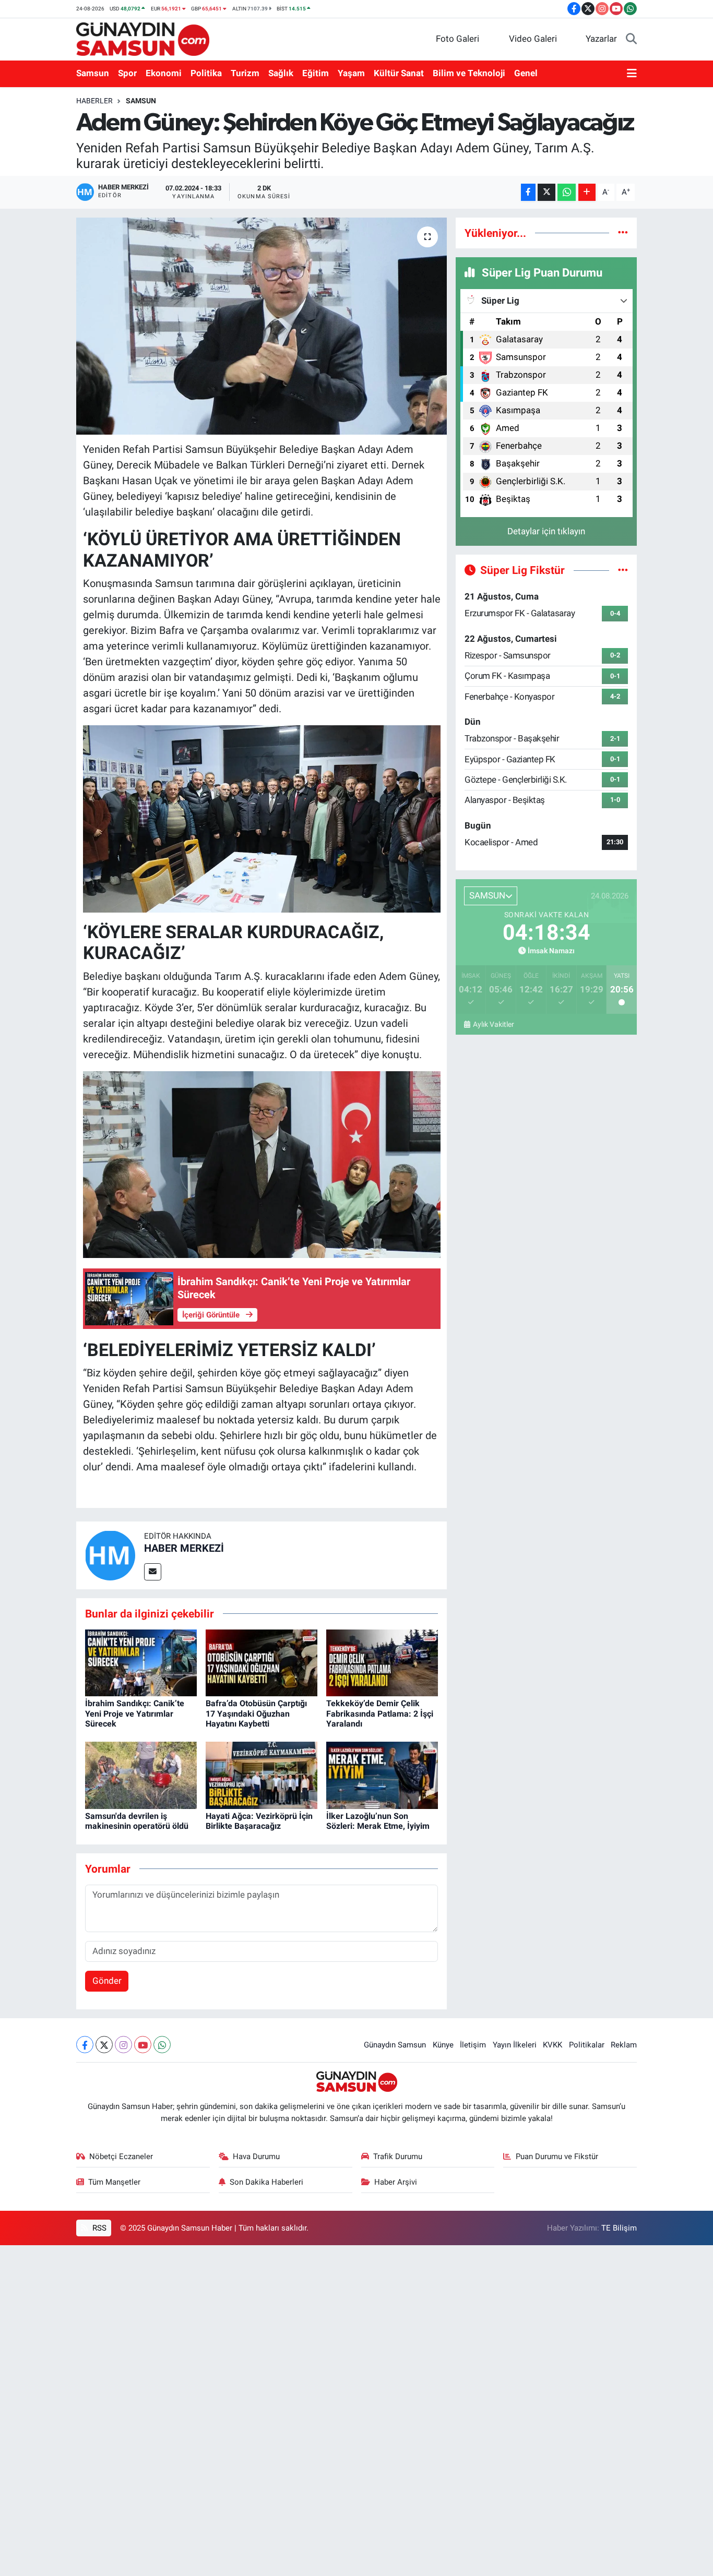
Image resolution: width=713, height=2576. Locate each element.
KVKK (552, 2045)
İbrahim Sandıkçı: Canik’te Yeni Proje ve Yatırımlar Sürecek (135, 1713)
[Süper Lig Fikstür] (623, 570)
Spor (127, 73)
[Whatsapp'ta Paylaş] (567, 192)
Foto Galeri (457, 39)
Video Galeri (533, 39)
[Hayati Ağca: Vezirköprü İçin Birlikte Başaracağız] (262, 1775)
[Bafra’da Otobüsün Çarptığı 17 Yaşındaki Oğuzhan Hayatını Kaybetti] (262, 1662)
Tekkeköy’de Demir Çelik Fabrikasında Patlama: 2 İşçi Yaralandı (380, 1713)
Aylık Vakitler (493, 1024)
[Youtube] (143, 2045)
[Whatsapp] (162, 2045)
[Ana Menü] (632, 74)
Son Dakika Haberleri (266, 2182)
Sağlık (281, 73)
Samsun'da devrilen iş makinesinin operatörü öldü (137, 1821)
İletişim (473, 2045)
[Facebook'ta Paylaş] (528, 192)
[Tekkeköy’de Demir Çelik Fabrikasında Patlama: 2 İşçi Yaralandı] (382, 1662)
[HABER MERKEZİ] (110, 1554)
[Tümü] (623, 233)
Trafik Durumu (398, 2156)
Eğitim (316, 73)
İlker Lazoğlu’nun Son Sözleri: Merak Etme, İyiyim (378, 1821)
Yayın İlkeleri (515, 2045)
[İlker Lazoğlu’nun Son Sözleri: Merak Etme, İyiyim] (382, 1775)
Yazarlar (601, 39)
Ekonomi (164, 73)
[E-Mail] (153, 1572)
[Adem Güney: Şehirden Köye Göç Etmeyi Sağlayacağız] (262, 326)
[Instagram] (123, 2045)
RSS (98, 2228)
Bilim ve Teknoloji (469, 73)
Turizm (245, 73)
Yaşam (351, 73)
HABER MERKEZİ (184, 1548)
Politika (206, 73)
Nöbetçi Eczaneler (121, 2156)
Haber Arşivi (396, 2182)
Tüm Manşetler (114, 2182)
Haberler (94, 101)
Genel (526, 73)
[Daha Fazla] (587, 192)
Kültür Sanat (399, 73)
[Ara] (631, 39)
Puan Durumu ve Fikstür (557, 2156)
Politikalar (587, 2045)
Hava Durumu (256, 2156)
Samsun (93, 73)
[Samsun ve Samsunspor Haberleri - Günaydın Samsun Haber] (143, 38)
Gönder (107, 1981)
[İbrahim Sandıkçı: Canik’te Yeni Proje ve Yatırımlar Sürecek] (141, 1662)
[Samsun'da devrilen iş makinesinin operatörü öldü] (141, 1775)
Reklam (624, 2045)
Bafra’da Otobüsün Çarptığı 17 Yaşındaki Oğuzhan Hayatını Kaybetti (256, 1713)
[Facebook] (85, 2045)
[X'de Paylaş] (546, 192)
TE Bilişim (619, 2228)
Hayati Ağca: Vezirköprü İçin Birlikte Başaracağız (259, 1821)
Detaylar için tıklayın (546, 531)
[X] (104, 2045)
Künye (443, 2045)
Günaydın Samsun (395, 2045)
